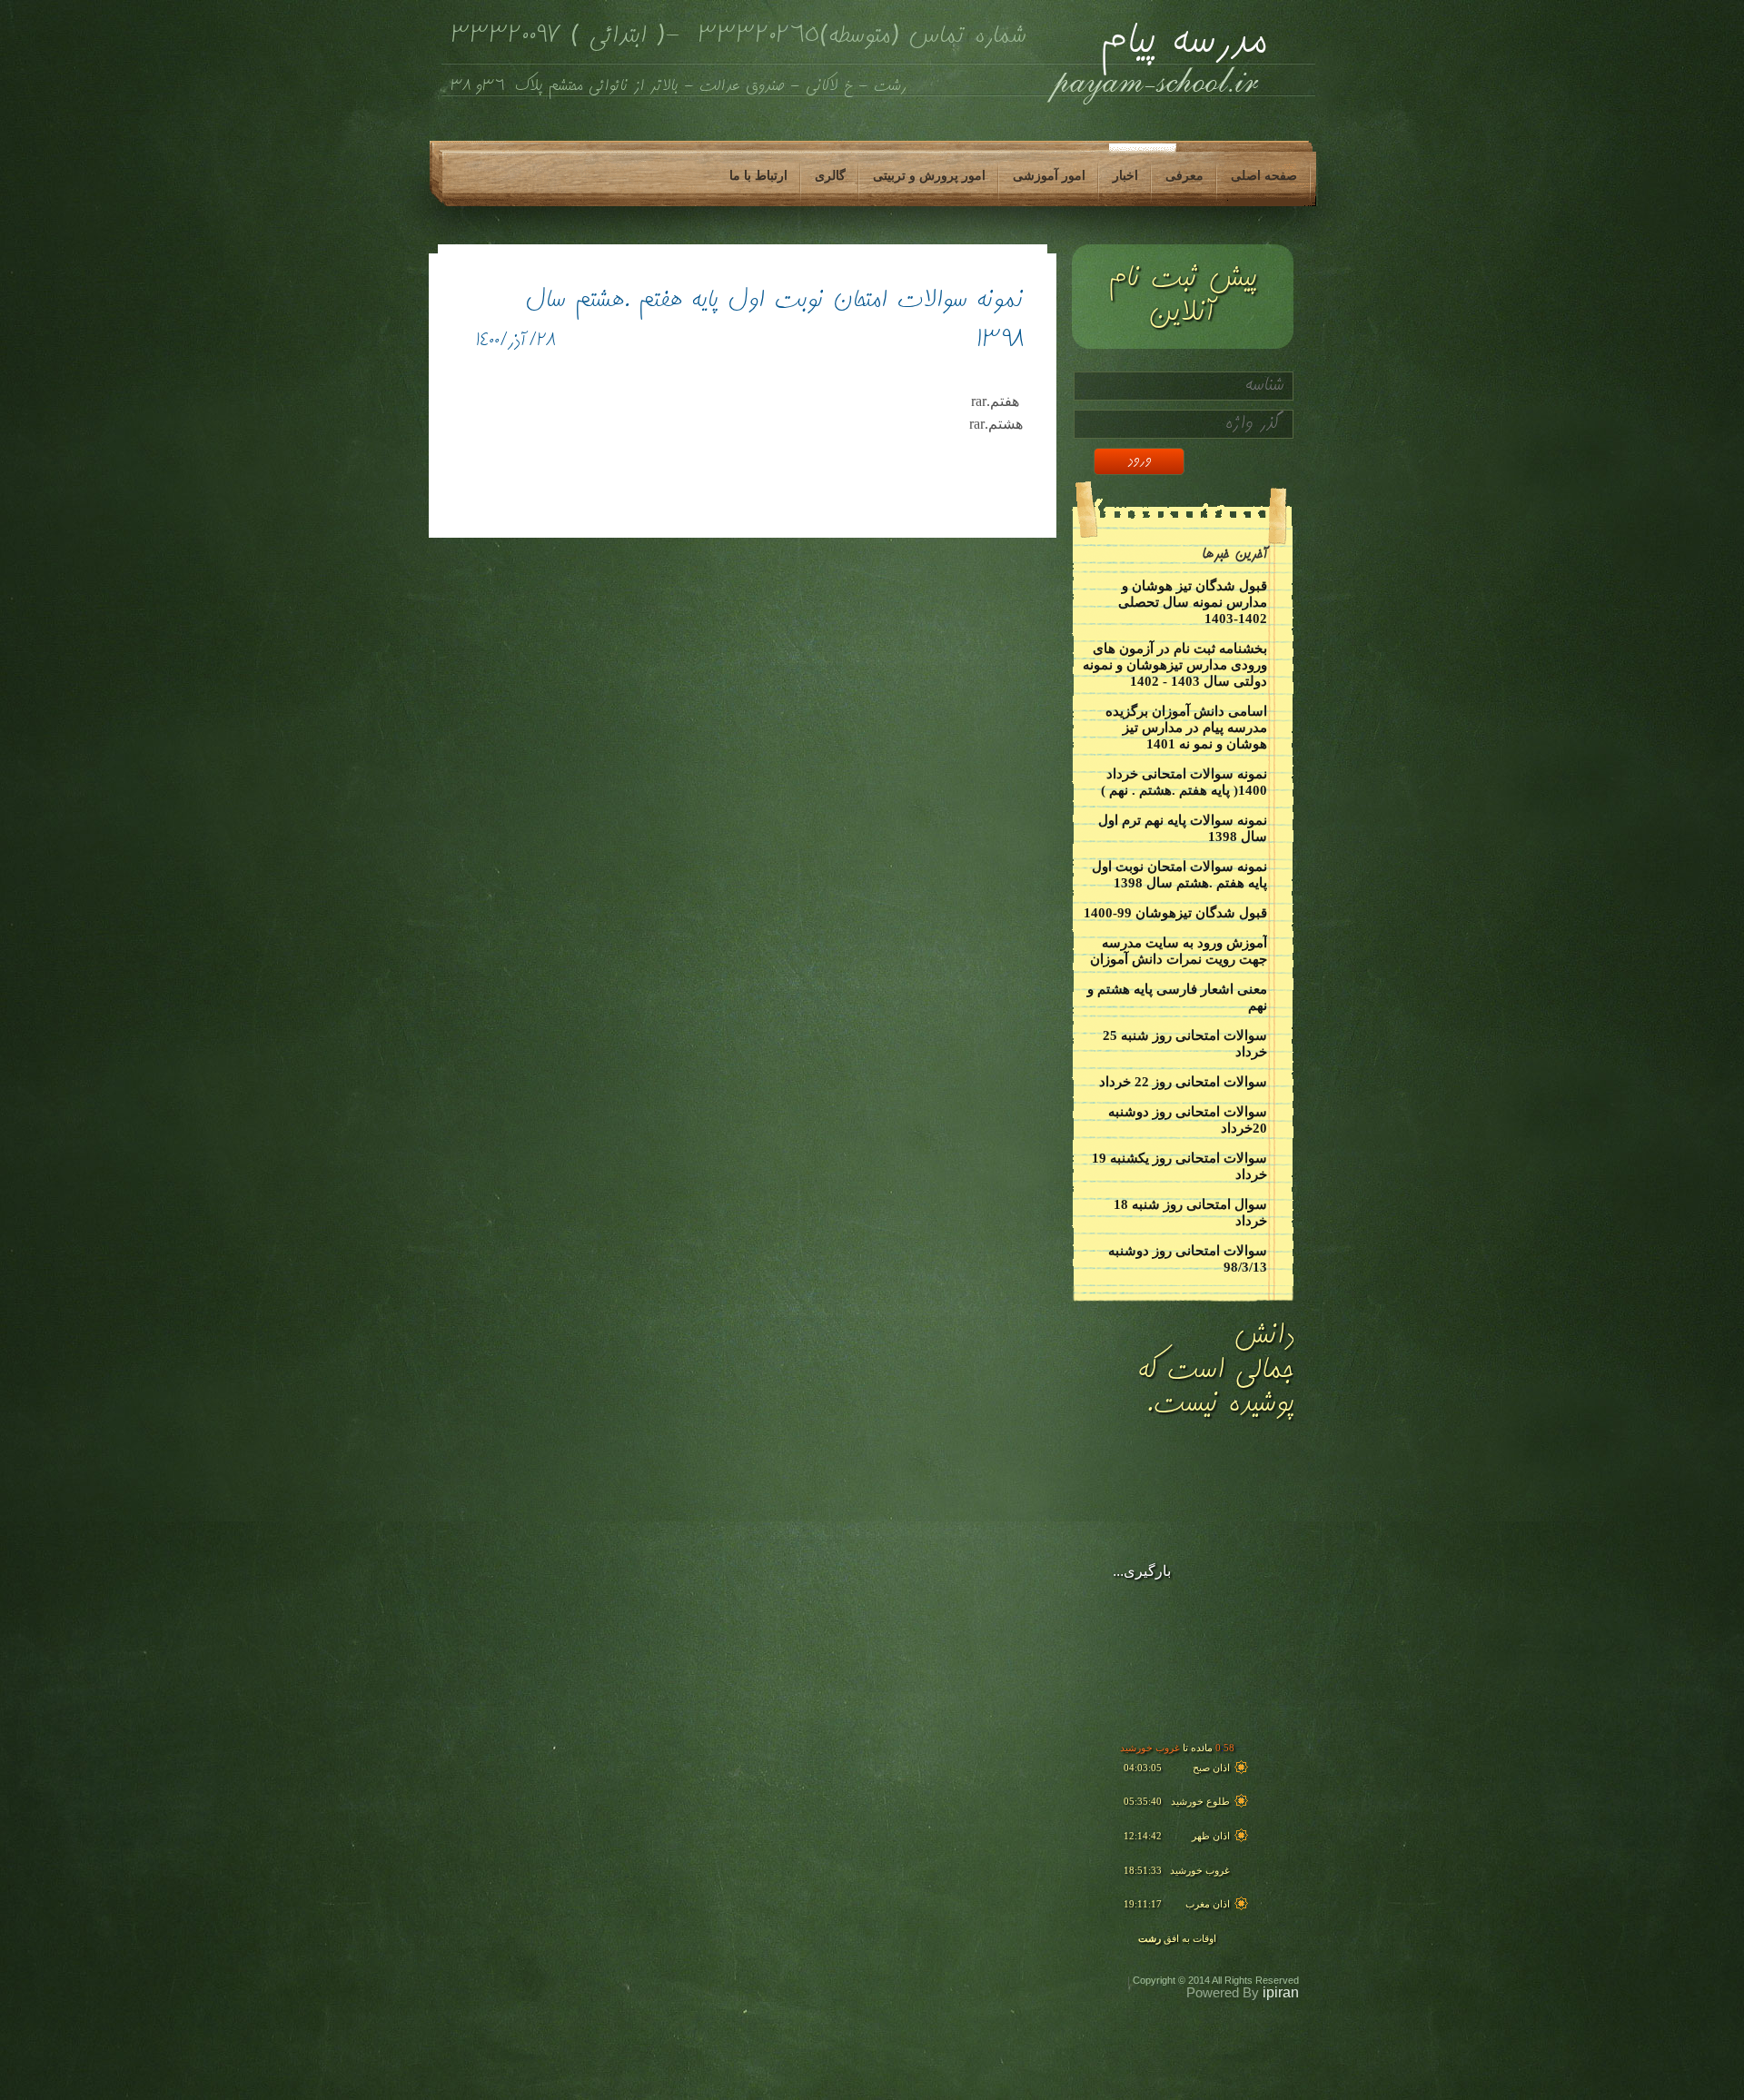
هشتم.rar (996, 424)
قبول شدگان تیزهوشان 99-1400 (1175, 913)
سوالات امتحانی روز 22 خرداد (1183, 1082)
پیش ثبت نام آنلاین (1182, 297)
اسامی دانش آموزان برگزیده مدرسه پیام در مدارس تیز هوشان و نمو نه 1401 (1186, 728)
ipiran (1281, 1992)
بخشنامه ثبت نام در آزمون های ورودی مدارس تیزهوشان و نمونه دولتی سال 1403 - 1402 (1175, 665)
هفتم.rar (997, 401)
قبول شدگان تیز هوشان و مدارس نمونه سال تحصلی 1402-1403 (1193, 602)
